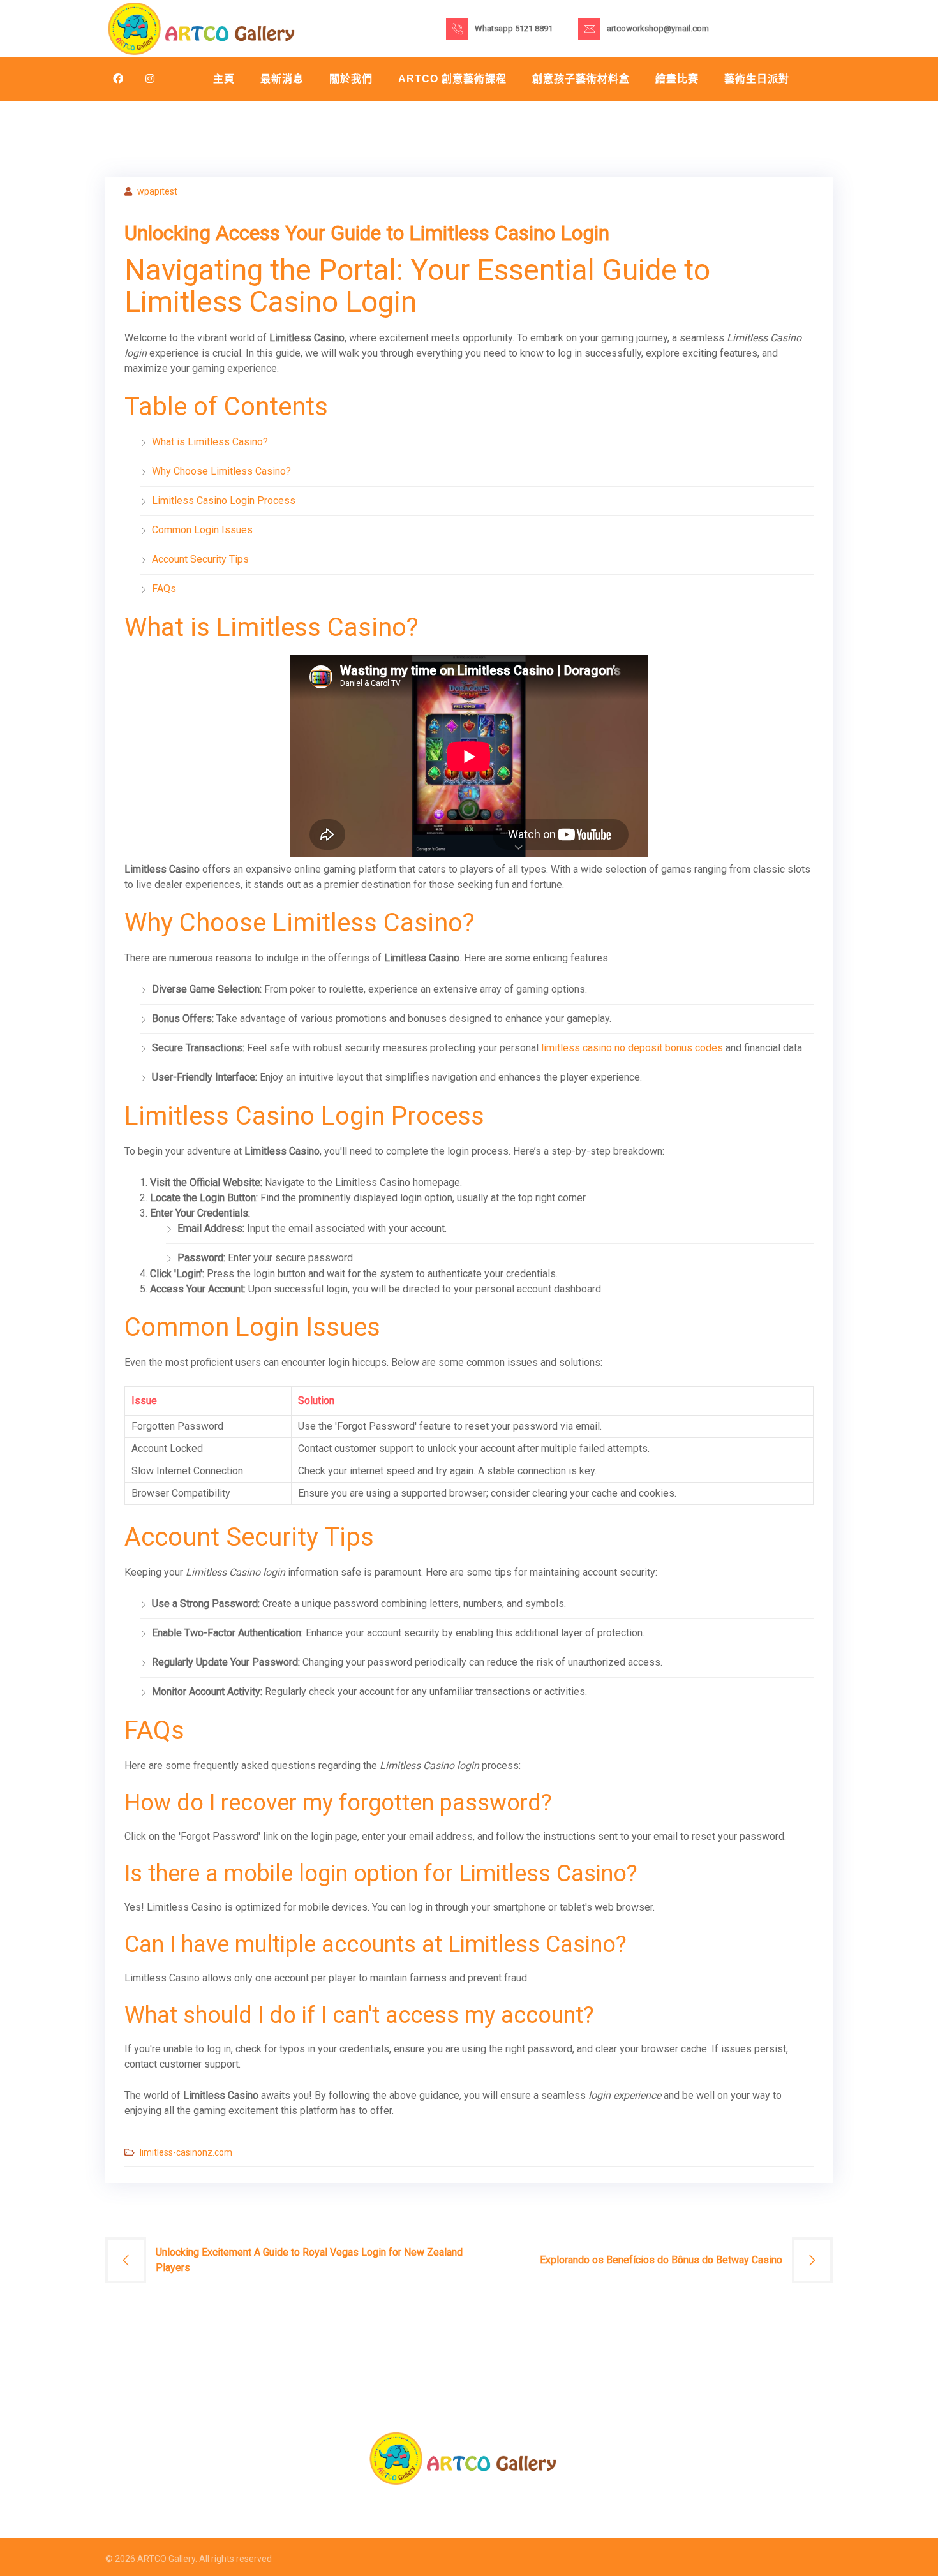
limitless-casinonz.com (186, 2152)
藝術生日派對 (757, 79)
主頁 (224, 79)
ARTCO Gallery (166, 2559)
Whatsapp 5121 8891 (514, 28)
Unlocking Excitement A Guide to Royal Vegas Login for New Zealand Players (309, 2260)
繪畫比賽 (677, 79)
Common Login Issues (202, 530)
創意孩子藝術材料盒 (581, 79)
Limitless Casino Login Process (224, 500)
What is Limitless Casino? (210, 442)
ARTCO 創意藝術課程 (452, 79)
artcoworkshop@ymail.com (658, 28)
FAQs (164, 588)
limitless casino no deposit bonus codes (632, 1048)
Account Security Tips (200, 559)
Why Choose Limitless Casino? (221, 471)
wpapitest (157, 191)
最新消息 (282, 79)
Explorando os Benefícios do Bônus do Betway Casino (661, 2260)
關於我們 (351, 79)
